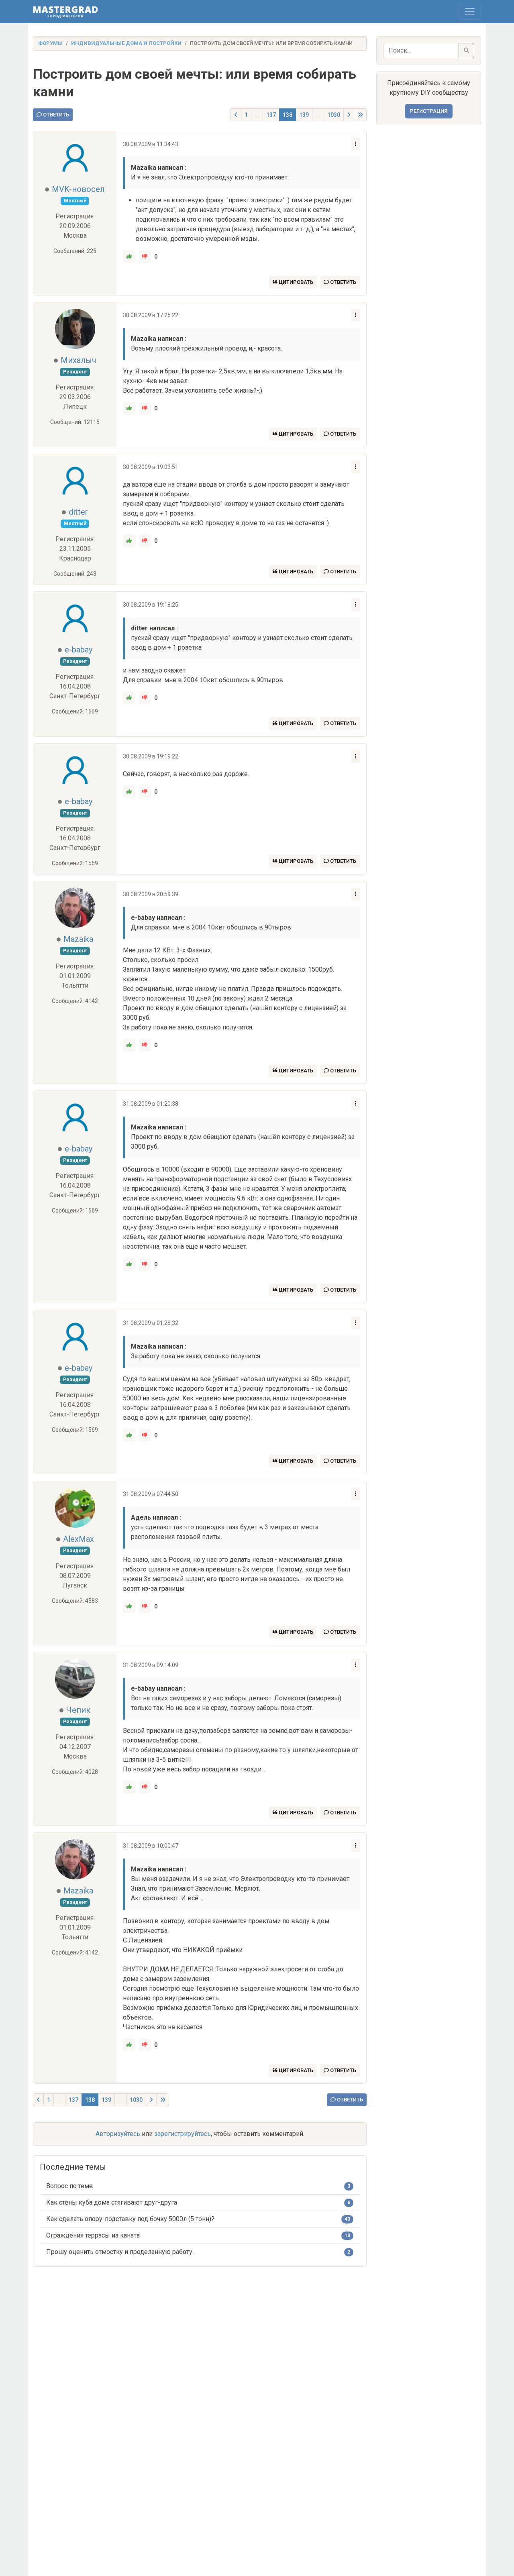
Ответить (55, 115)
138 (288, 115)
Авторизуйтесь (118, 2134)
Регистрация (429, 111)
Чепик (78, 1710)
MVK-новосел (78, 189)
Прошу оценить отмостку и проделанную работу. (120, 2252)
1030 (334, 115)
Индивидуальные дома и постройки (126, 43)
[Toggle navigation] (470, 12)
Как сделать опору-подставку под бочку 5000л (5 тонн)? (130, 2219)
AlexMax (79, 1539)
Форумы (50, 43)
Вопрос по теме (69, 2186)
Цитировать (295, 282)
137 (271, 115)
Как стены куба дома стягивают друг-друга (112, 2202)
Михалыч (79, 360)
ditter (78, 512)
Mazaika (78, 939)
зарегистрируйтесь (183, 2134)
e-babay (79, 650)
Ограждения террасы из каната (93, 2235)
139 (304, 115)
